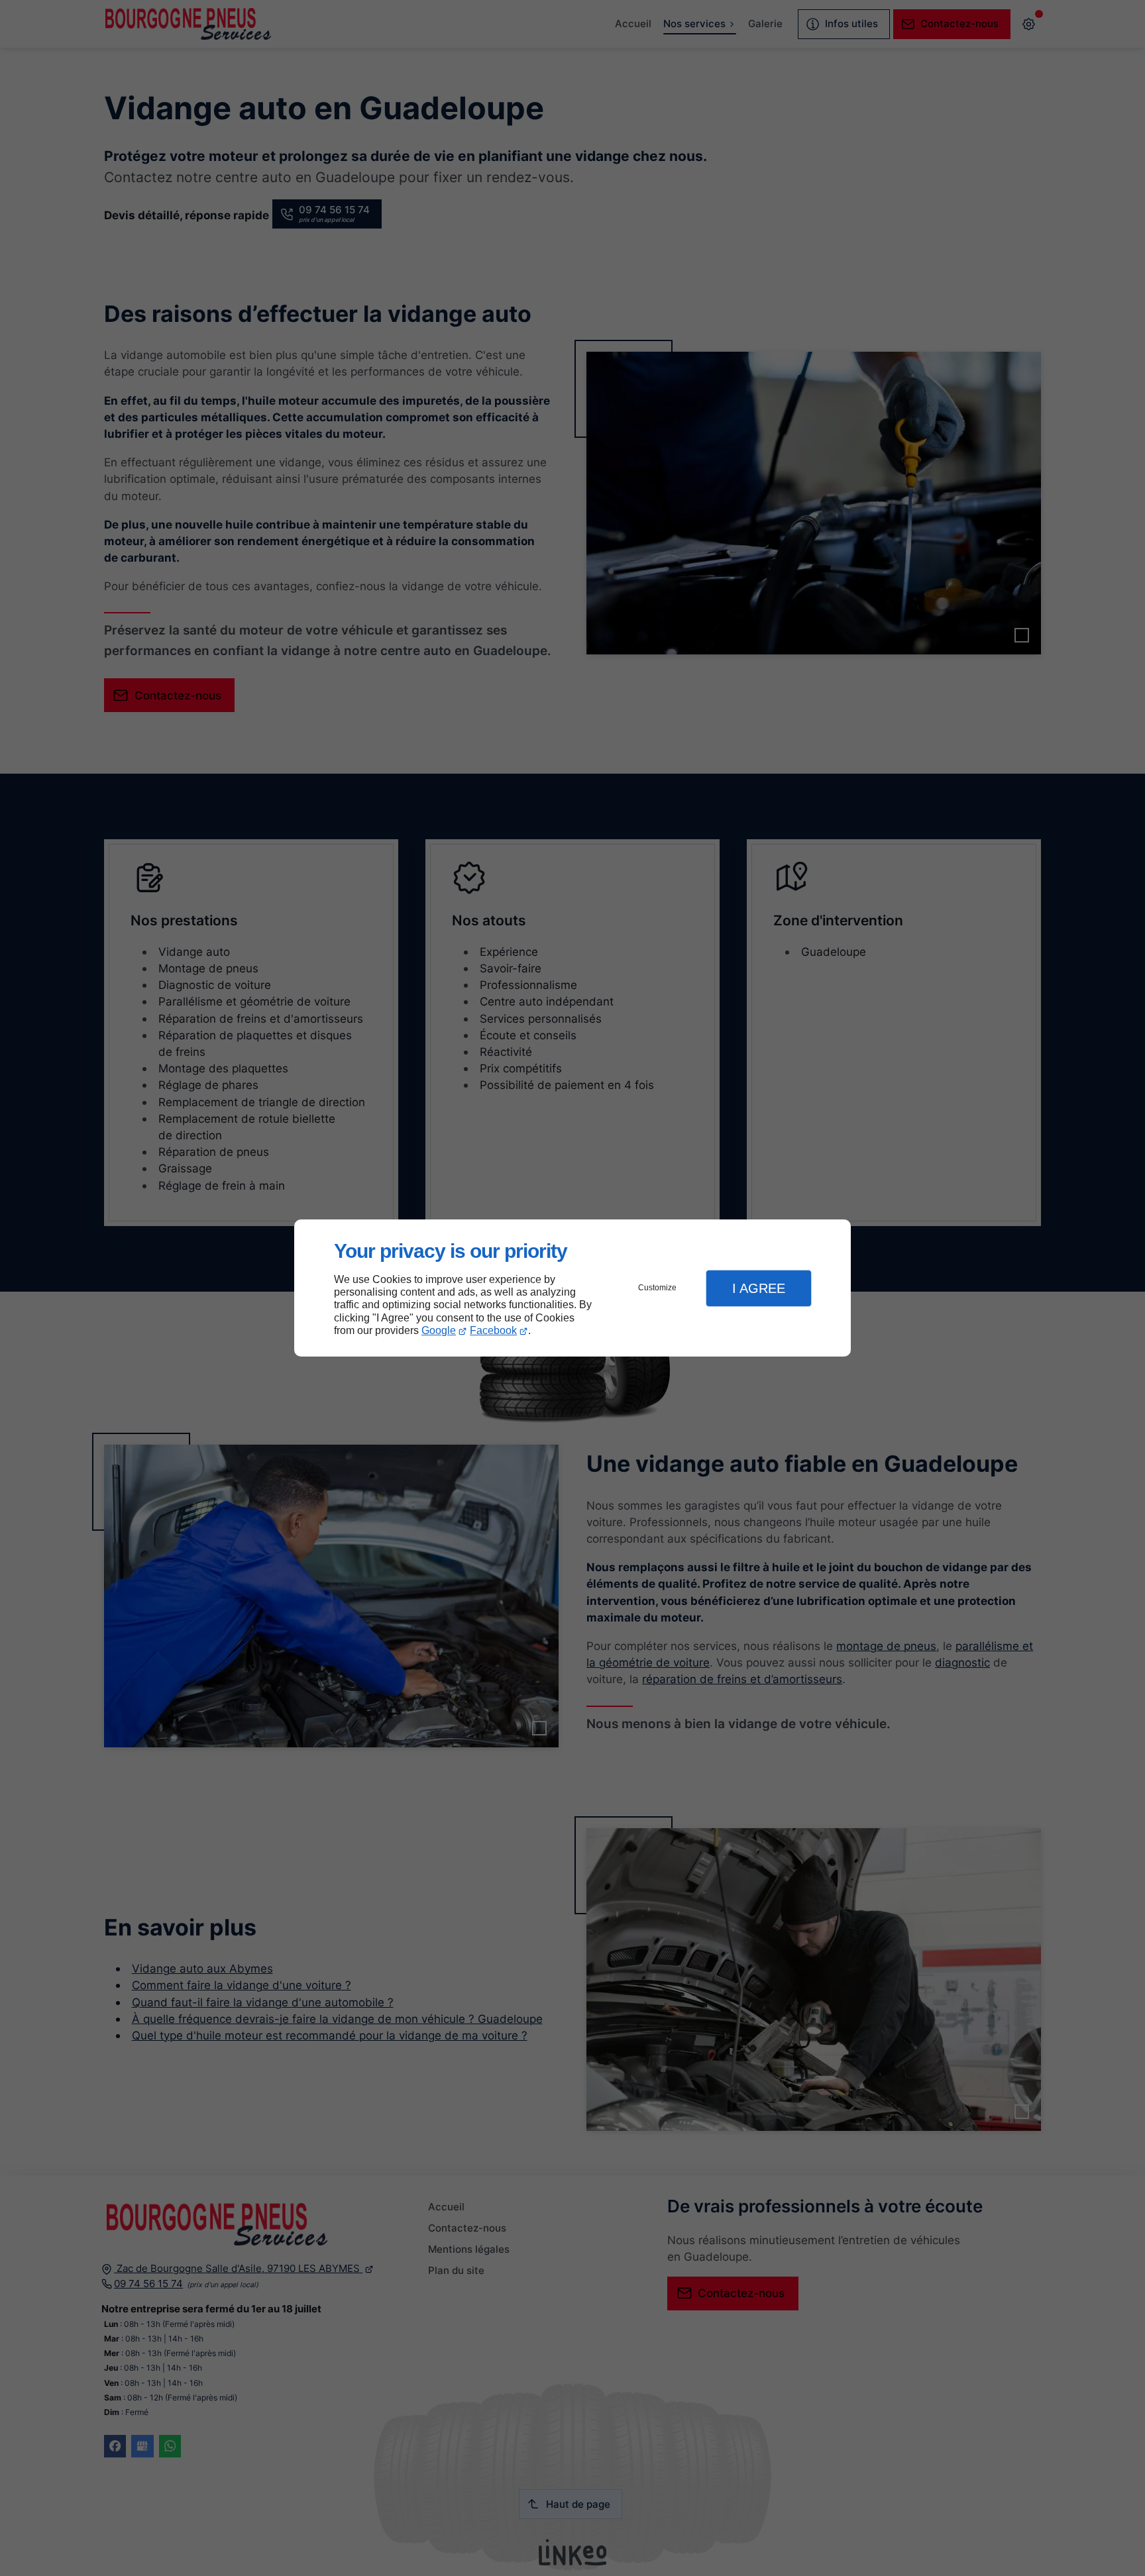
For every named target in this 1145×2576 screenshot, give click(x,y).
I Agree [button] (759, 1288)
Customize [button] (657, 1288)
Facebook (493, 1330)
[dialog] (572, 1288)
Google (439, 1330)
